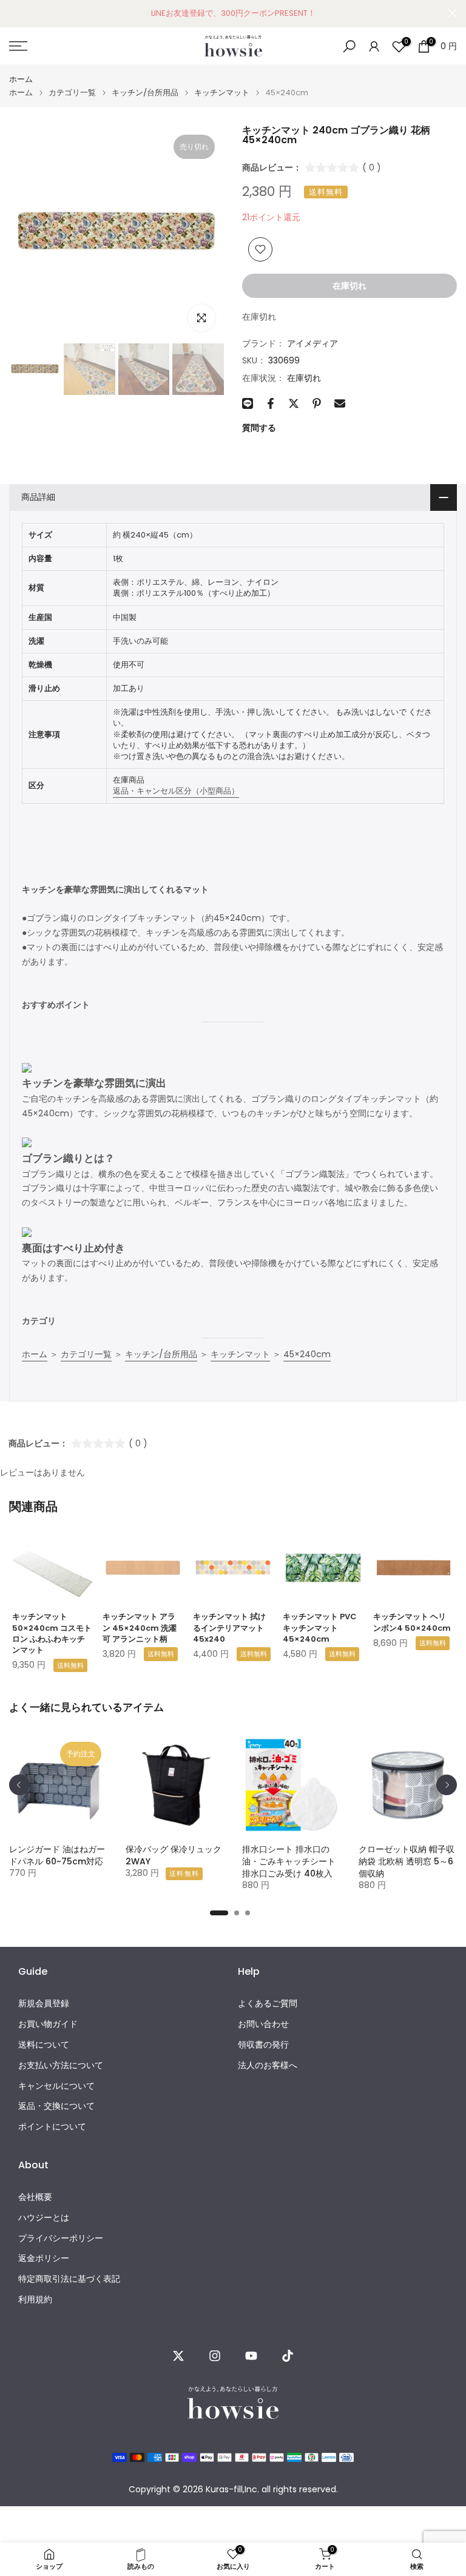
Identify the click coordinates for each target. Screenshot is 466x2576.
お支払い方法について (61, 2065)
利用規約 (35, 2300)
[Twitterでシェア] (294, 403)
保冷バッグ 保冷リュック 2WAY (174, 1855)
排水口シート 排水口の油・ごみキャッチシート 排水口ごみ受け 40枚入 (289, 1861)
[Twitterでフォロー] (178, 2356)
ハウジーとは (44, 2218)
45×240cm (307, 1354)
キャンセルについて (56, 2086)
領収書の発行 (263, 2045)
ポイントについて (52, 2127)
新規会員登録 (44, 2004)
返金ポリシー (44, 2258)
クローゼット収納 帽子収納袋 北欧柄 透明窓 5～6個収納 (407, 1861)
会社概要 (35, 2197)
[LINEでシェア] (248, 403)
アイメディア (312, 343)
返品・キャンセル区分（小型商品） (176, 791)
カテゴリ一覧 (72, 93)
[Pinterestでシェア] (317, 403)
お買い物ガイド (48, 2024)
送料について (44, 2045)
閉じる (14, 13)
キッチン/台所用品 (145, 93)
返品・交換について (56, 2106)
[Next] (447, 1785)
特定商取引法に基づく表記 (69, 2279)
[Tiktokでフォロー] (288, 2356)
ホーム (21, 79)
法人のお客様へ (268, 2065)
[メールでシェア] (340, 403)
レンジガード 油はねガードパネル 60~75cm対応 (57, 1855)
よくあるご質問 (268, 2004)
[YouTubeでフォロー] (251, 2356)
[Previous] (19, 1785)
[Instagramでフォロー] (215, 2356)
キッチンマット (222, 93)
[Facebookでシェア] (271, 403)
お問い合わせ (263, 2024)
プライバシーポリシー (61, 2238)
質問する (259, 428)
